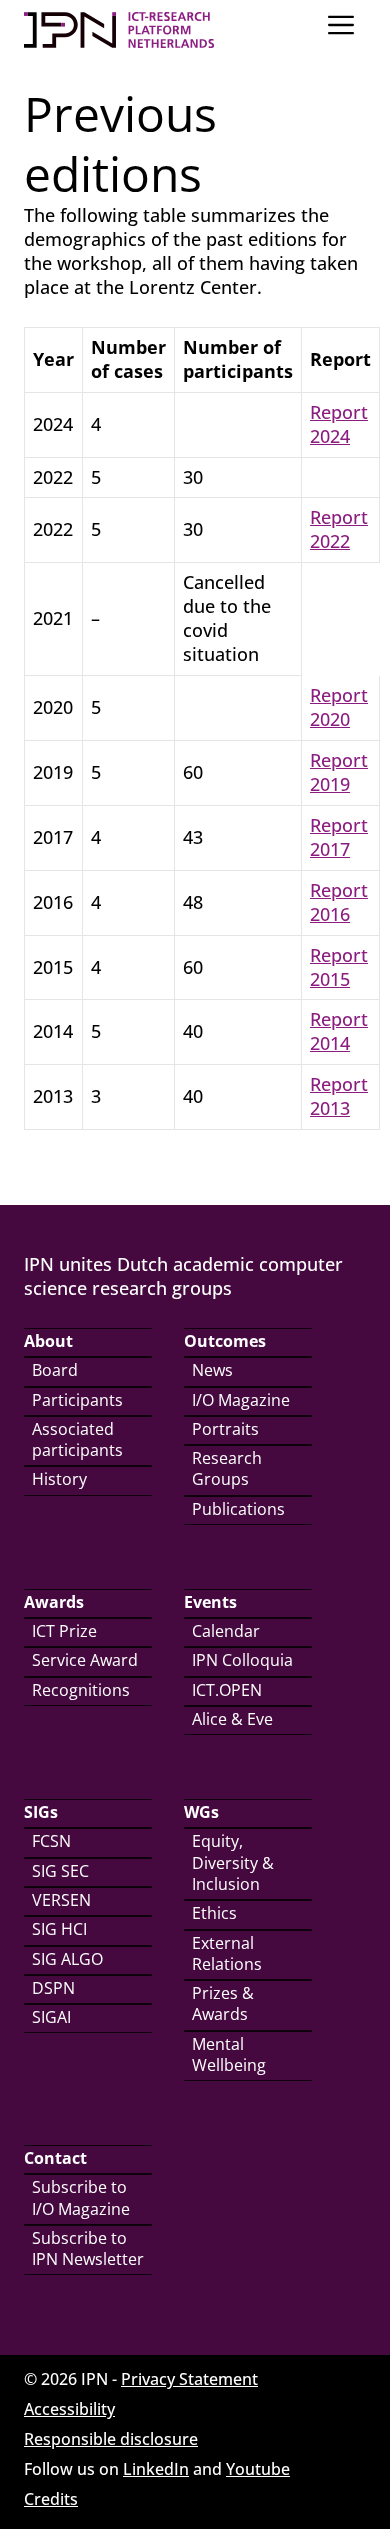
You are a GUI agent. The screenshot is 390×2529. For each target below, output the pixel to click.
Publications (238, 1509)
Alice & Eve (232, 1719)
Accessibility (69, 2409)
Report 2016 (339, 902)
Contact (55, 2158)
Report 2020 (339, 707)
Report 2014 (339, 1031)
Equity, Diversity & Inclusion (233, 1862)
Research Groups (227, 1468)
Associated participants (77, 1439)
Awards (54, 1602)
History (59, 1479)
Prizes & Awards (223, 2003)
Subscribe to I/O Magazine (81, 2197)
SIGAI (51, 2017)
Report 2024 (339, 424)
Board (55, 1370)
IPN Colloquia (242, 1660)
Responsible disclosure (111, 2439)
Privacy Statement (189, 2379)
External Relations (227, 1953)
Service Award (85, 1660)
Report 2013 (339, 1096)
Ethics (214, 1913)
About (48, 1341)
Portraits (225, 1429)
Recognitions (81, 1690)
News (212, 1370)
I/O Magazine (241, 1400)
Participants (77, 1400)
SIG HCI (59, 1929)
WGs (201, 1812)
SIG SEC (60, 1871)
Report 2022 (339, 529)
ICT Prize (64, 1631)
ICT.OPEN (227, 1690)
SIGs (41, 1812)
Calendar (226, 1631)
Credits (51, 2499)
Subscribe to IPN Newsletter (88, 2248)
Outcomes (225, 1341)
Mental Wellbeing (229, 2054)
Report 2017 (339, 837)
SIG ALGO (67, 1959)
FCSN (51, 1841)
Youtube (258, 2469)
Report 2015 (339, 967)
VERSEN (61, 1900)
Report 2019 (339, 772)
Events (210, 1602)
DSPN (53, 1988)
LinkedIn (156, 2469)
